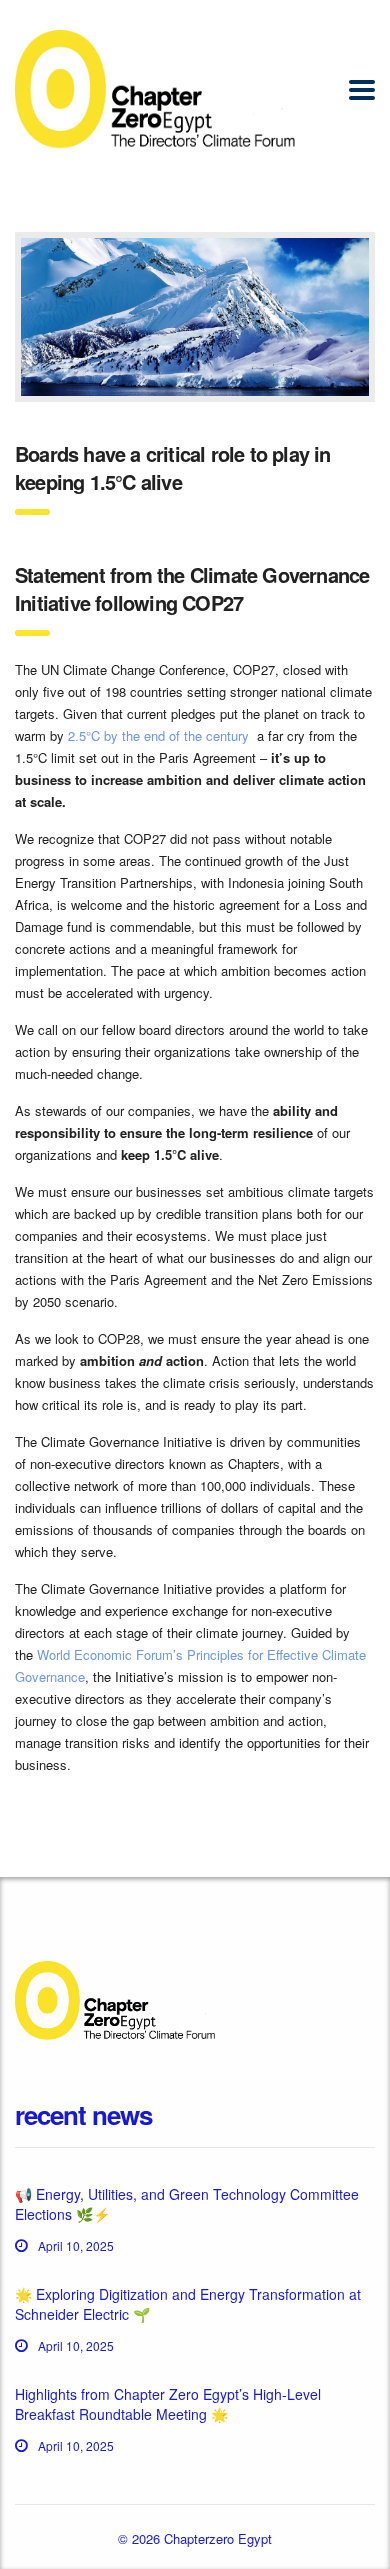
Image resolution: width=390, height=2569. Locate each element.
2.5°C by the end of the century (158, 735)
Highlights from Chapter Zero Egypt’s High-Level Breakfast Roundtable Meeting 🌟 (168, 2404)
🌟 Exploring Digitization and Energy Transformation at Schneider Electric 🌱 (188, 2304)
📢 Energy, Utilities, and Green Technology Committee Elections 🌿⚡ (187, 2204)
